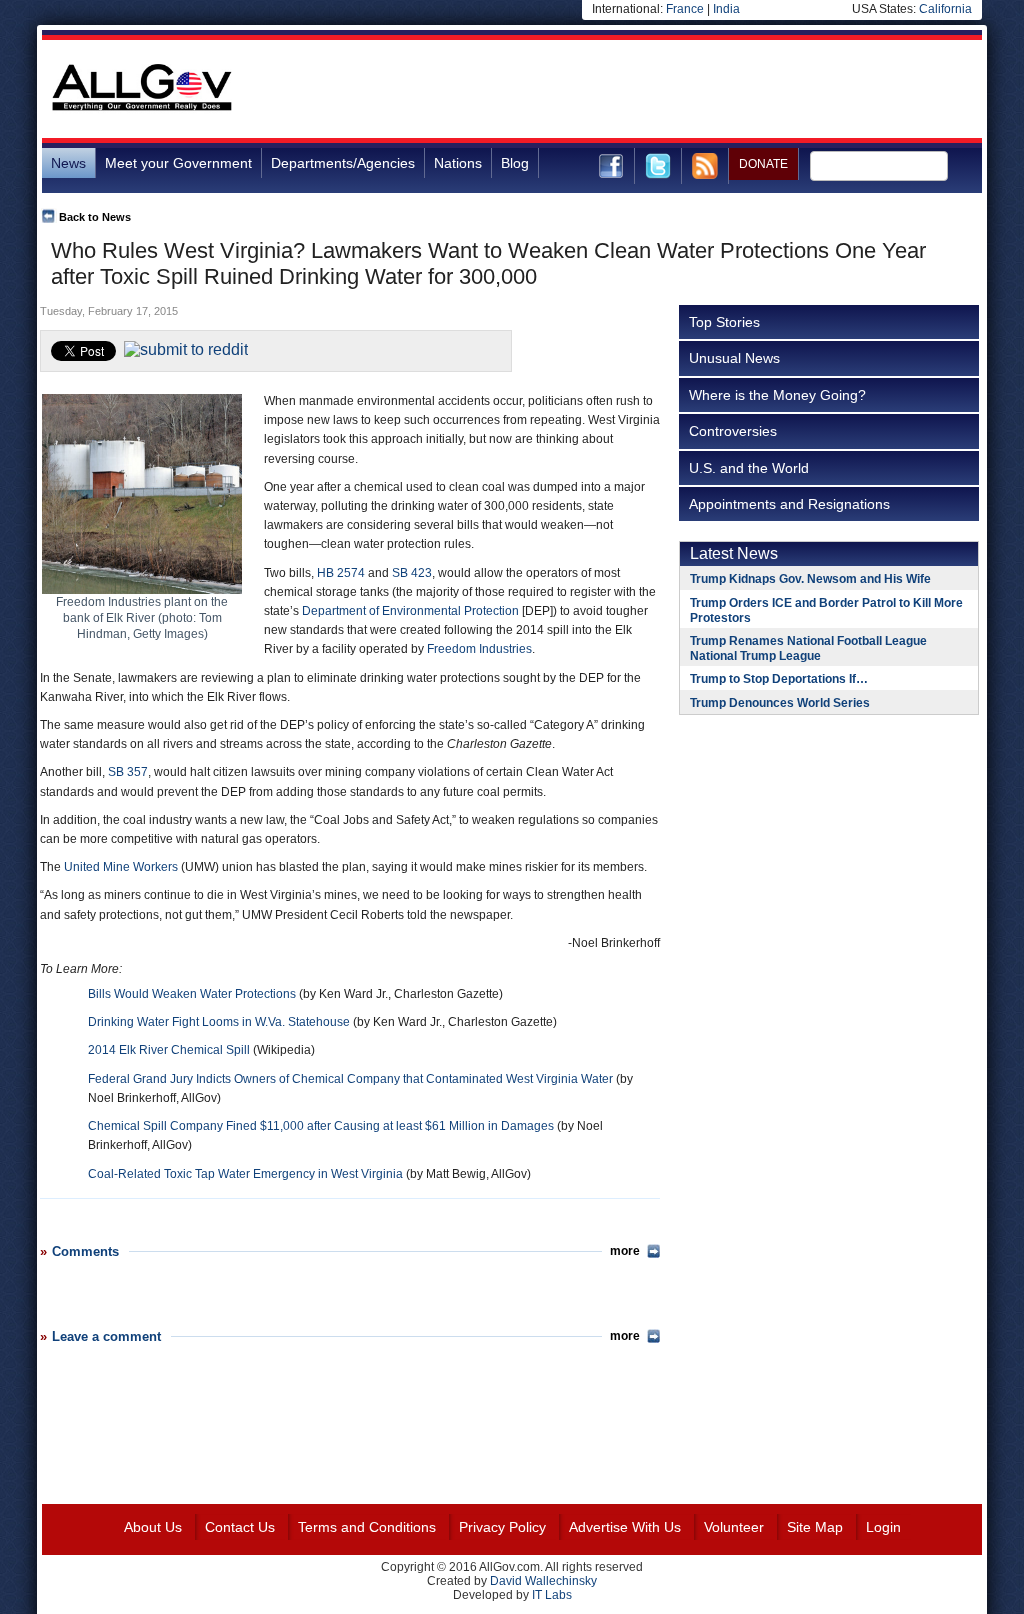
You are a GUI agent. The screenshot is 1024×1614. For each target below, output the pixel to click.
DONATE (763, 164)
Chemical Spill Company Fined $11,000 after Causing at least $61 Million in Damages (321, 1126)
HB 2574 (341, 573)
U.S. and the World (749, 468)
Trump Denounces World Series (780, 703)
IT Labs (552, 1595)
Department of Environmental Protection (410, 611)
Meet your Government (178, 163)
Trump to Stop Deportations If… (779, 679)
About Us (153, 1527)
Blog (515, 163)
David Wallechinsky (543, 1581)
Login (883, 1527)
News (68, 163)
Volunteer (734, 1527)
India (726, 9)
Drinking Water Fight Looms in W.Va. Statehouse (219, 1022)
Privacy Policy (502, 1527)
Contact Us (240, 1527)
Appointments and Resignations (789, 504)
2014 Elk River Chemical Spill (169, 1050)
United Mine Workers (121, 867)
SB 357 (128, 772)
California (945, 9)
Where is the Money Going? (777, 395)
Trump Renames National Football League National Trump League (808, 648)
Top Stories (724, 322)
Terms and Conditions (367, 1527)
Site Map (815, 1527)
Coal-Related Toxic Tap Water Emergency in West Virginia (245, 1174)
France (685, 9)
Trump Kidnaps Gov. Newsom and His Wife (810, 579)
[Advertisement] (618, 89)
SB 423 (412, 573)
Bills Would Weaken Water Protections (192, 994)
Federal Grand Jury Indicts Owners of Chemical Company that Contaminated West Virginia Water (350, 1079)
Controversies (733, 431)
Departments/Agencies (343, 163)
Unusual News (734, 358)
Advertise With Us (625, 1527)
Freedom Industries (479, 649)
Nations (458, 163)
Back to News (95, 217)
